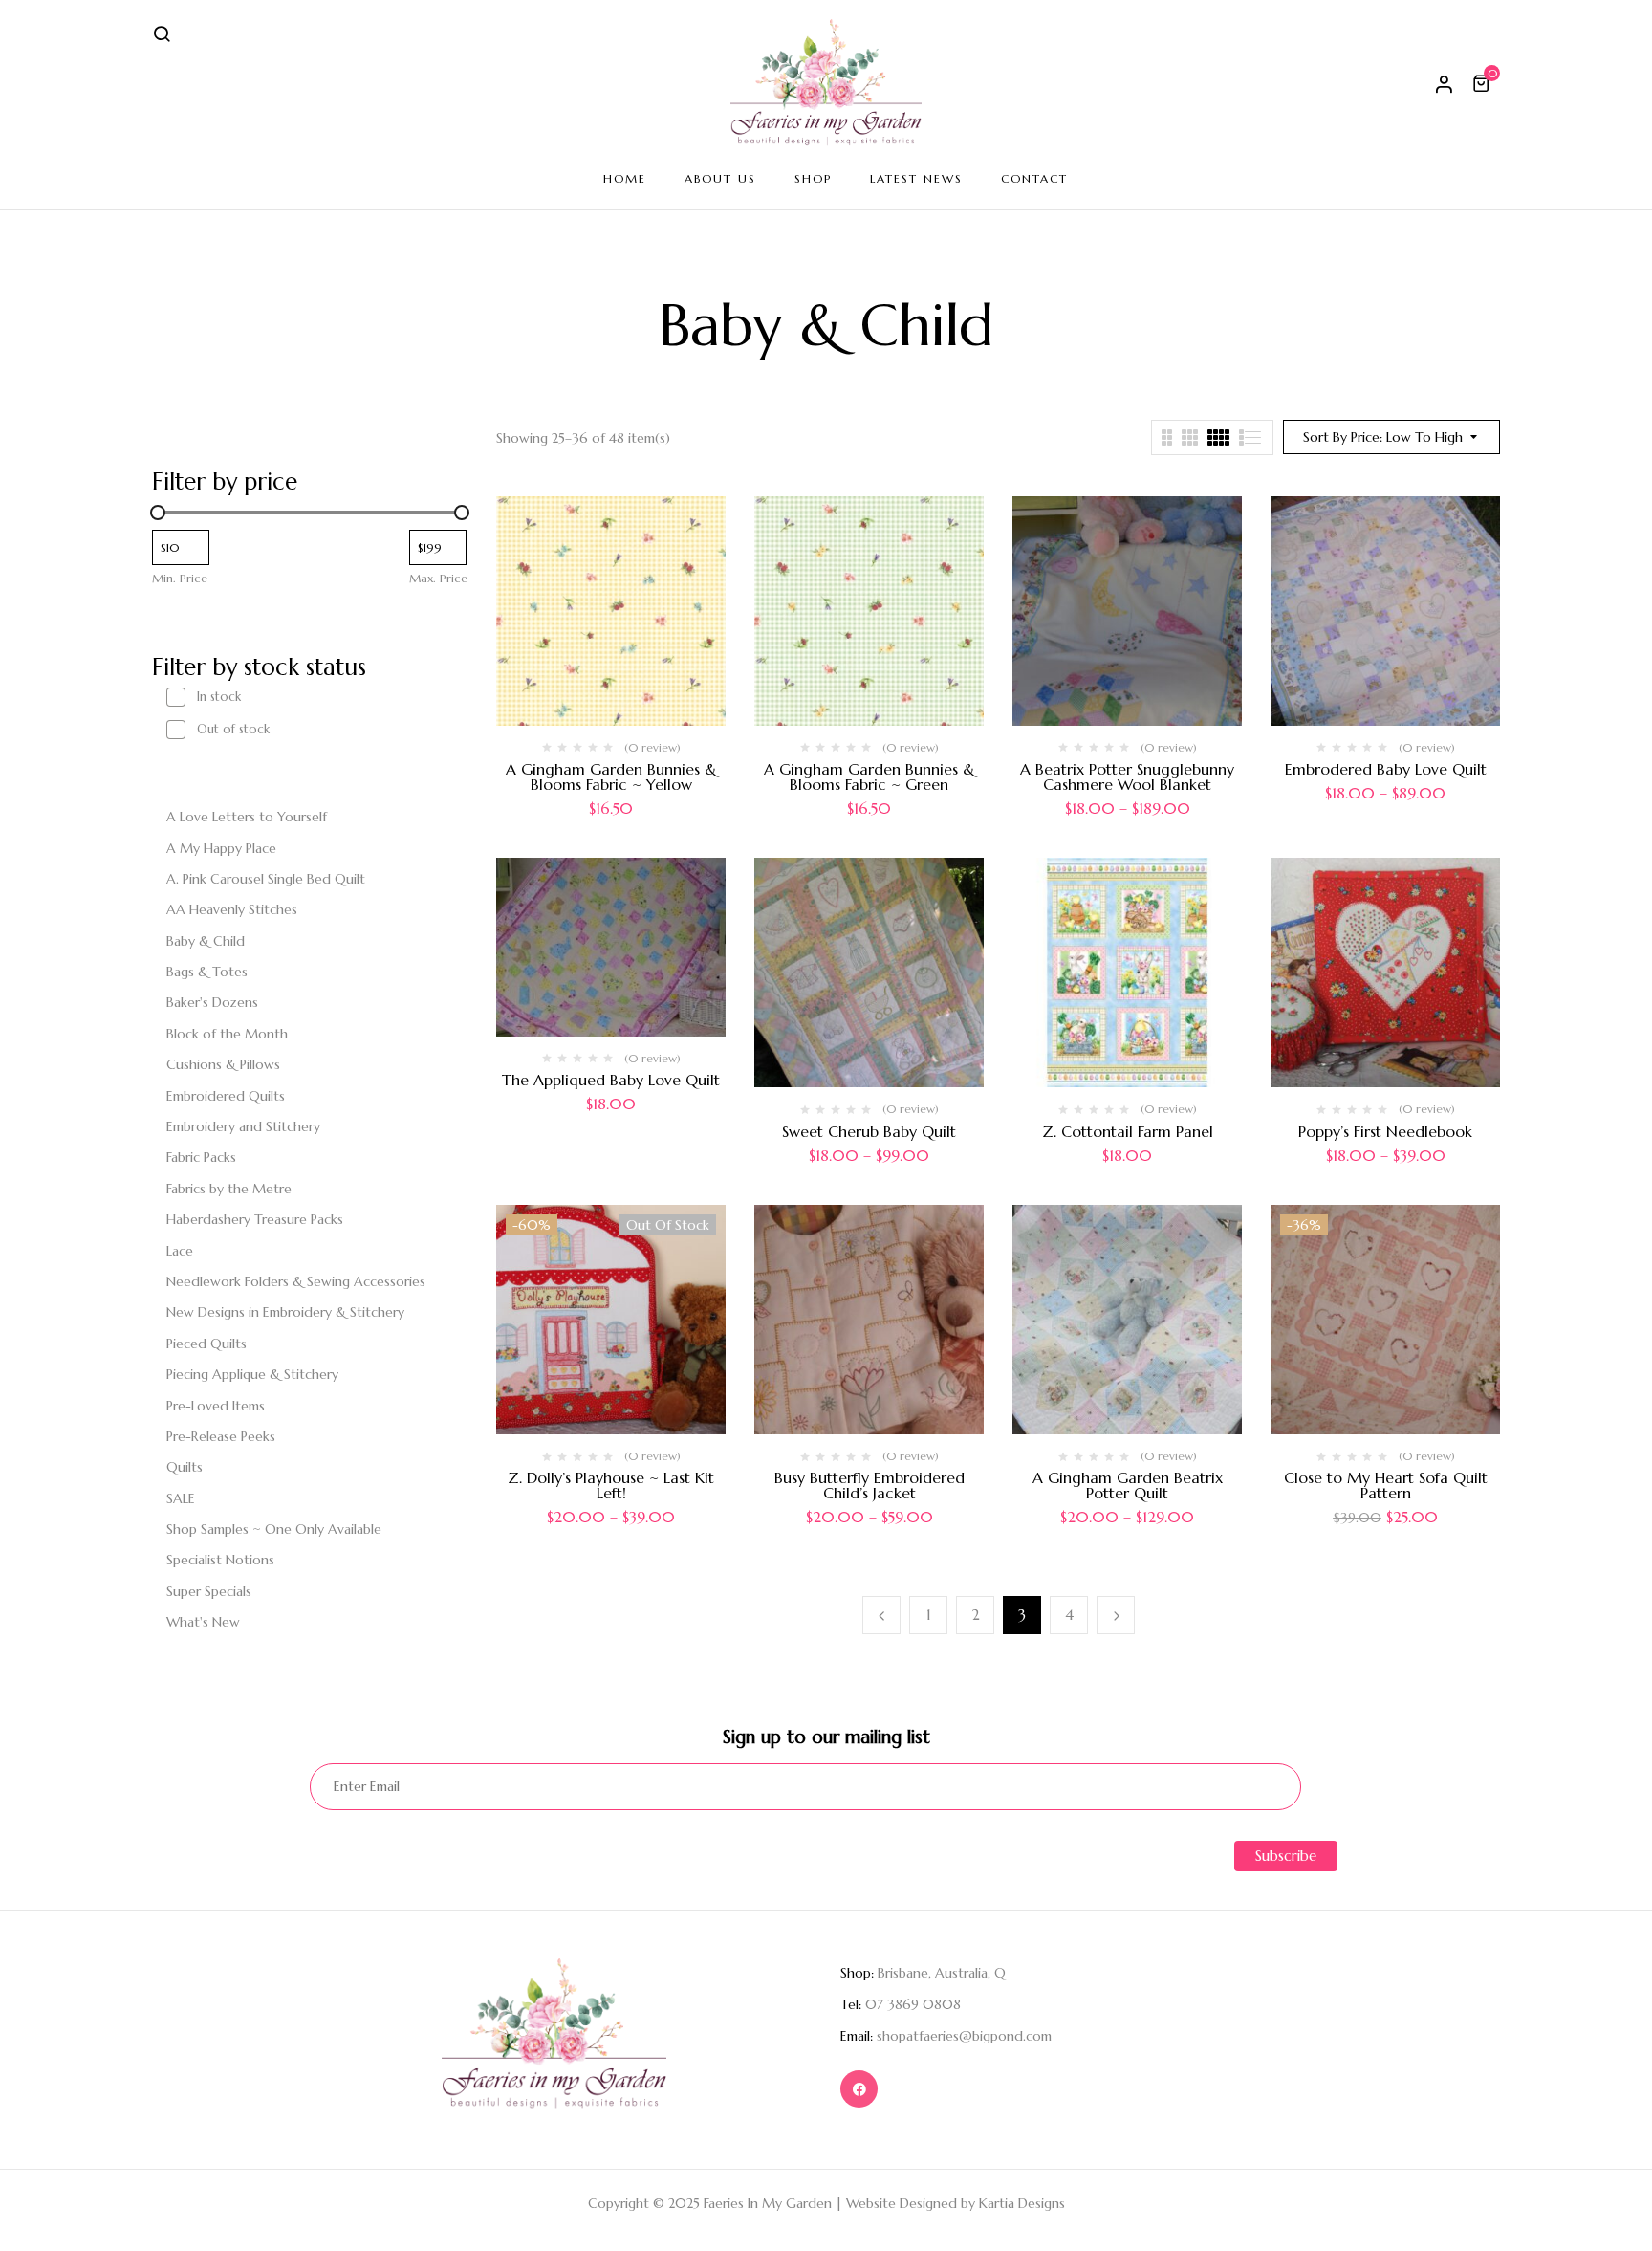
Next (1116, 1615)
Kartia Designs (1022, 2203)
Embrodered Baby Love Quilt (1386, 769)
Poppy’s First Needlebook (1385, 1131)
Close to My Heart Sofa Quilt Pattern (1386, 1485)
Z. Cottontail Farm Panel (1128, 1131)
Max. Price (438, 578)
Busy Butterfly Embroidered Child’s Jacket (869, 1485)
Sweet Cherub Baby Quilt (869, 1131)
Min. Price (180, 578)
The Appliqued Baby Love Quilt (611, 1080)
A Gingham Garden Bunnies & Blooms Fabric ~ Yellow (611, 776)
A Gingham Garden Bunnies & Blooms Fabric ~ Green (869, 776)
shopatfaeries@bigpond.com (964, 2036)
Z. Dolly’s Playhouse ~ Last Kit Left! (611, 1485)
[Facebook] (859, 2089)
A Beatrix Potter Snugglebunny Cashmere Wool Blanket (1127, 776)
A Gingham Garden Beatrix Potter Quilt (1128, 1485)
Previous (881, 1615)
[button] (1484, 83)
